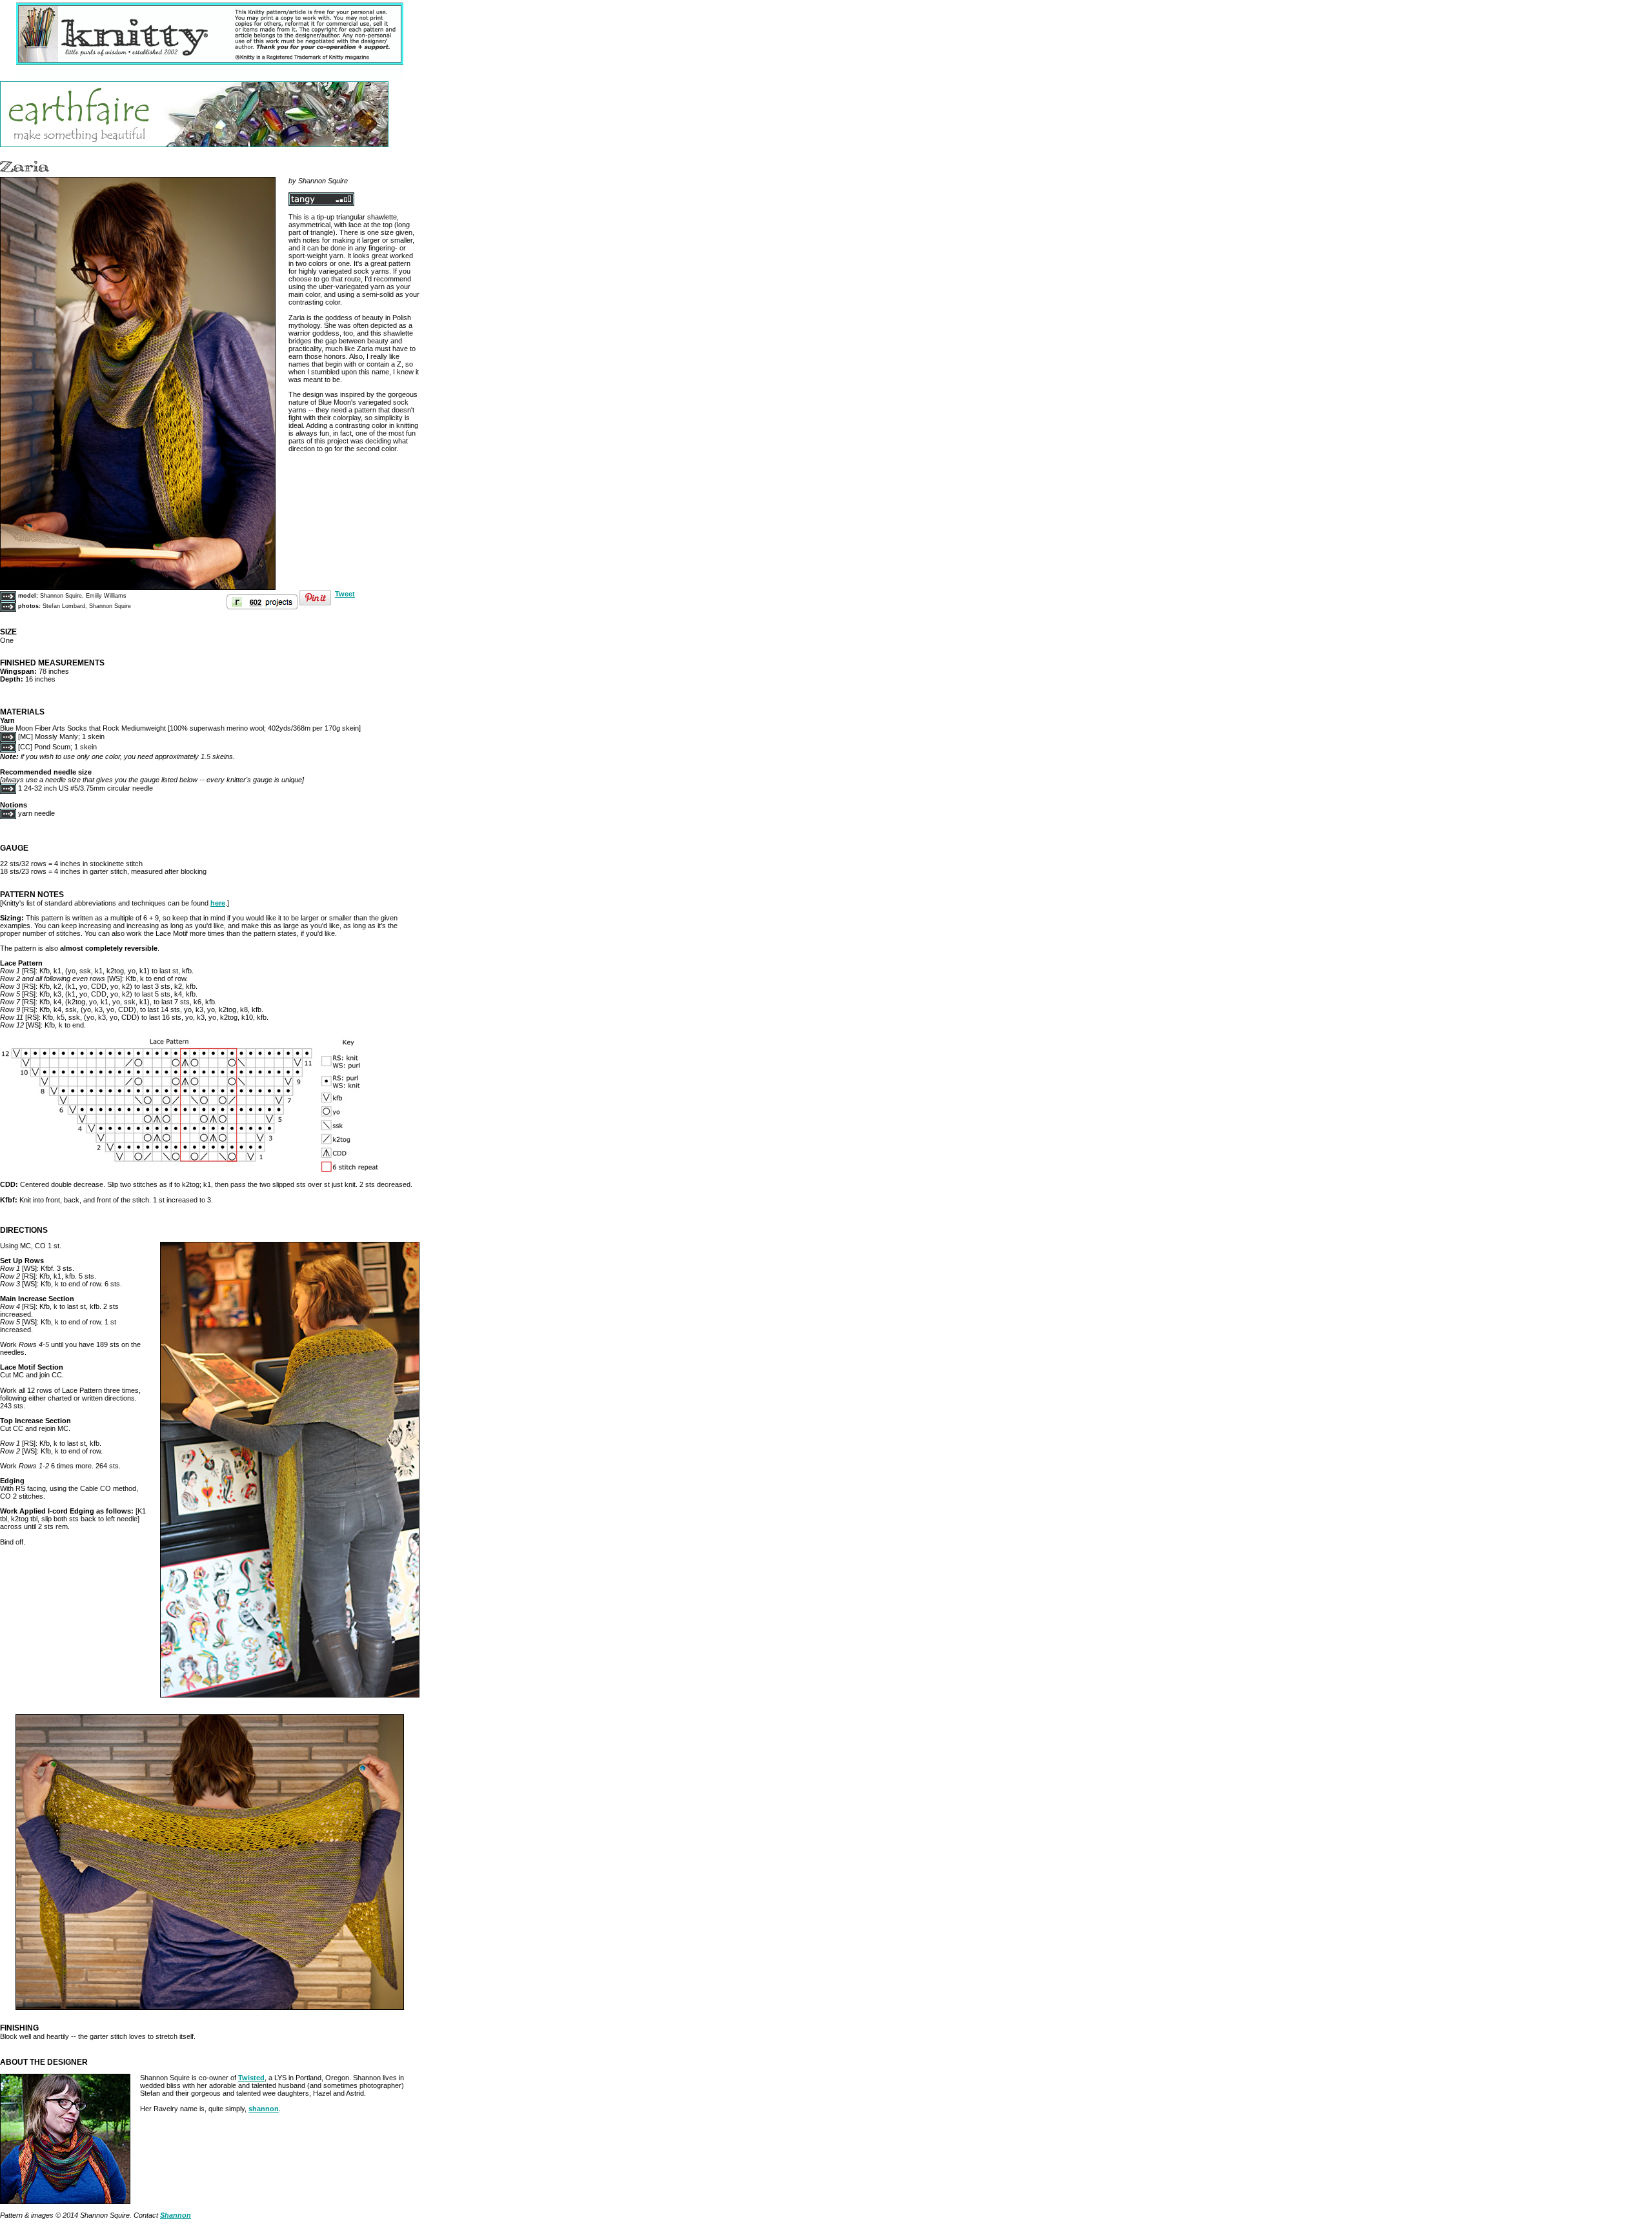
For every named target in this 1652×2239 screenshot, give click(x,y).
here (218, 903)
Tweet (345, 594)
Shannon (176, 2215)
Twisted (251, 2078)
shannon (264, 2109)
